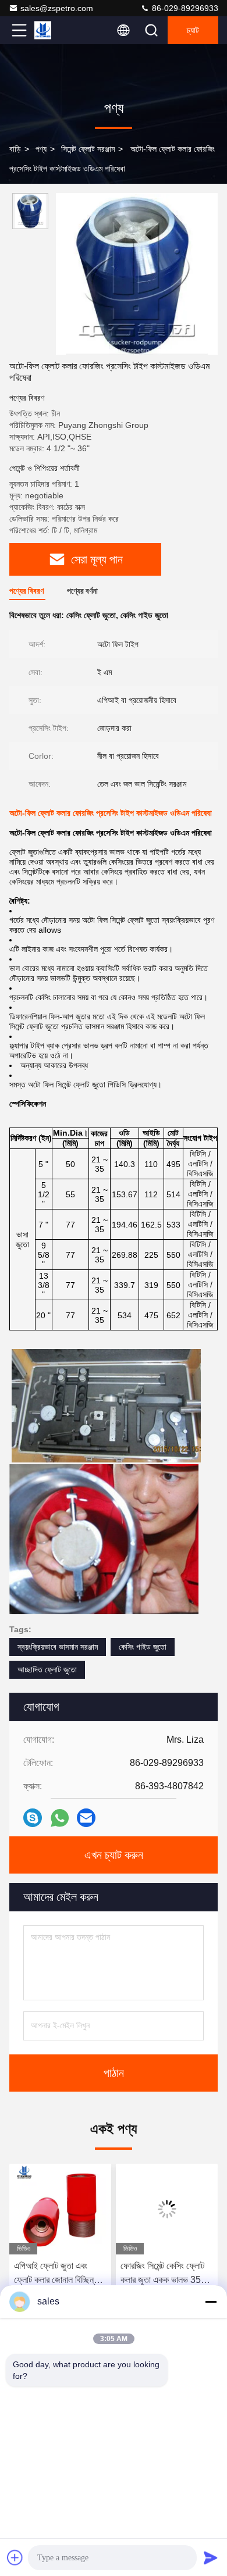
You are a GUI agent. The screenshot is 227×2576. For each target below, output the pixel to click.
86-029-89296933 (184, 8)
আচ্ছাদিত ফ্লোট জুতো (47, 1669)
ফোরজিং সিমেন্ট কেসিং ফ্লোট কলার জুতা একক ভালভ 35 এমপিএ (162, 2274)
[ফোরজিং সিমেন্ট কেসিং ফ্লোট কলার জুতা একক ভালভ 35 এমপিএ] (167, 2209)
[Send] (211, 2557)
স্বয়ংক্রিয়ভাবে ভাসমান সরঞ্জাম (58, 1647)
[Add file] (15, 2557)
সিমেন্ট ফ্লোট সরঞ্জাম (88, 149)
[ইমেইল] (86, 1818)
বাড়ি (15, 149)
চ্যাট (193, 30)
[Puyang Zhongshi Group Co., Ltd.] (58, 30)
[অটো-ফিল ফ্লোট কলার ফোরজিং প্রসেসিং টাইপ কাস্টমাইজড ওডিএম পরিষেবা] (137, 274)
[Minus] (211, 2302)
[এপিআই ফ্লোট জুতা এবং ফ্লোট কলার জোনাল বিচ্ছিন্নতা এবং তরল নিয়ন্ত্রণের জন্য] (60, 2209)
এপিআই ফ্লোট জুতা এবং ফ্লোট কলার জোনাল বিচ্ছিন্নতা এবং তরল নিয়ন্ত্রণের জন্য (59, 2274)
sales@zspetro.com (57, 8)
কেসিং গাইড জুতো (143, 1647)
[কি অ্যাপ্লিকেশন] (60, 1818)
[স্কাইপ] (33, 1818)
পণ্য (41, 149)
